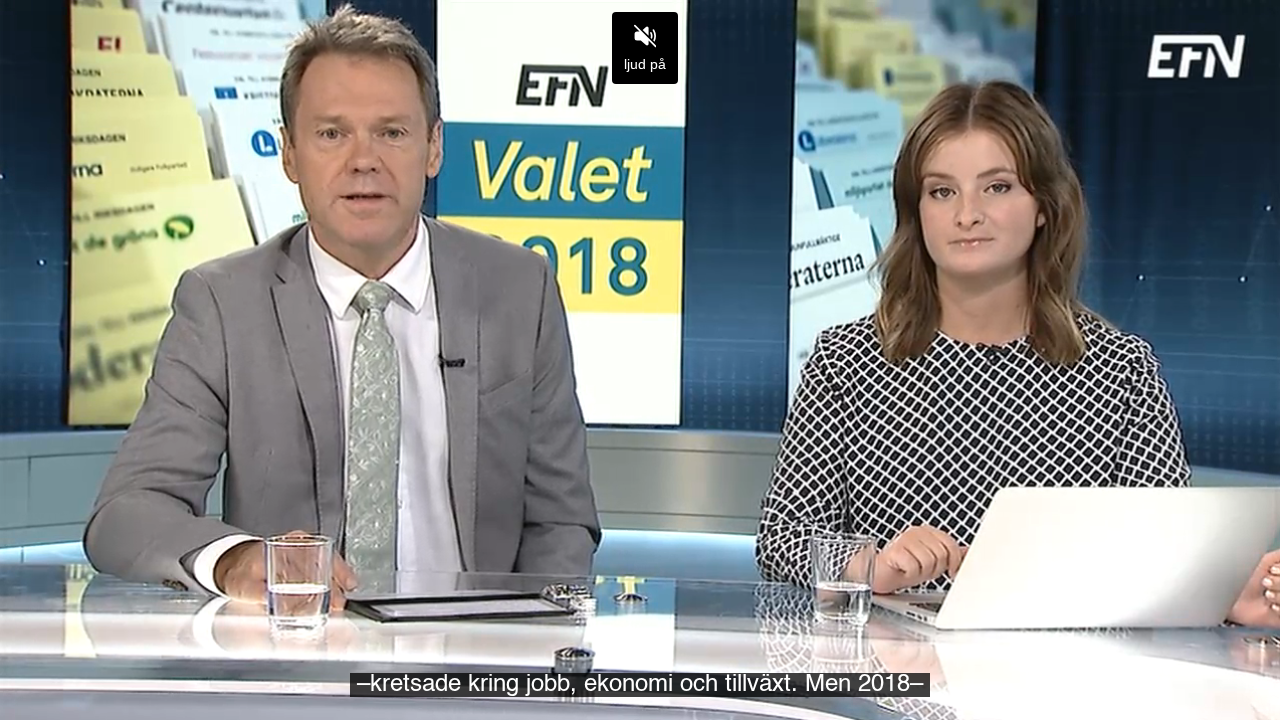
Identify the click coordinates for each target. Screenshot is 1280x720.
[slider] (640, 658)
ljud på (645, 64)
